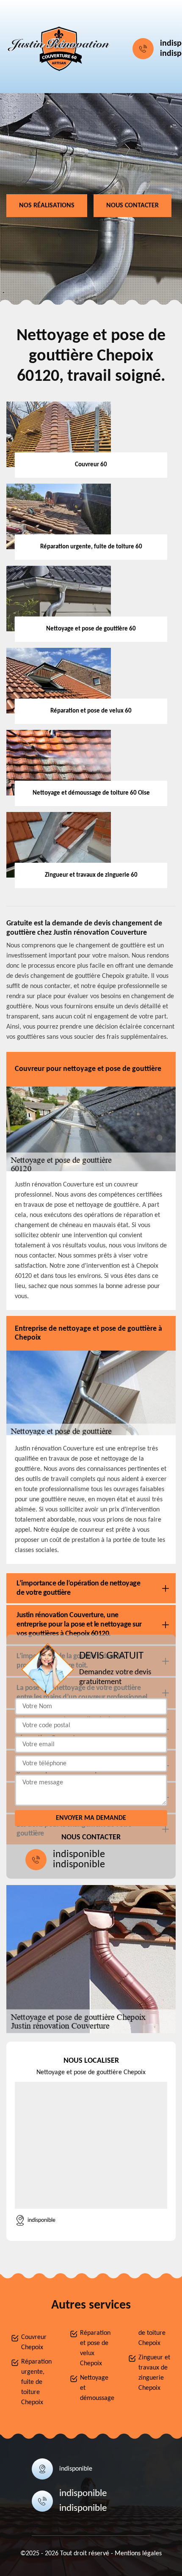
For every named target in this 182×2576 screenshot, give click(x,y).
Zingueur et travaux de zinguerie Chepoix (154, 2373)
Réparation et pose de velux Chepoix (95, 2348)
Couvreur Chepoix (34, 2342)
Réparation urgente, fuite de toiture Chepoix (36, 2382)
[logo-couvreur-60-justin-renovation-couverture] (59, 49)
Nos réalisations (47, 206)
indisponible (79, 1855)
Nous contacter (132, 206)
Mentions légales (138, 2554)
